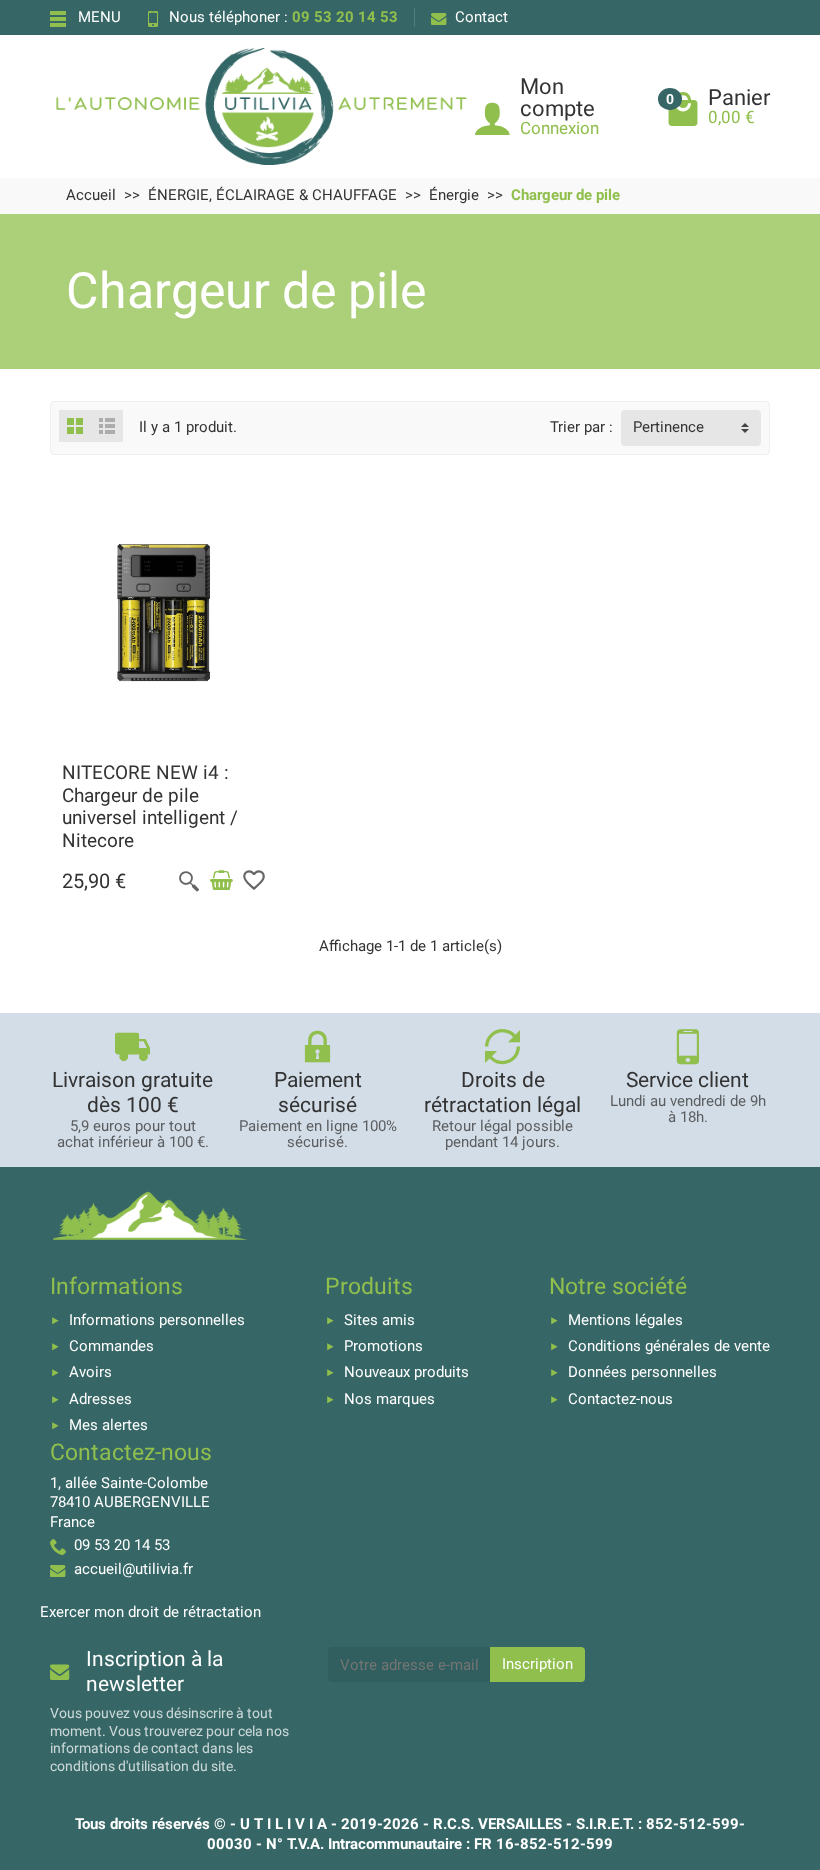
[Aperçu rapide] (189, 881)
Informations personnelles (157, 1320)
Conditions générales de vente (669, 1346)
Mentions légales (625, 1320)
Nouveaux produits (406, 1372)
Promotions (383, 1346)
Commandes (111, 1346)
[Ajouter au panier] (221, 881)
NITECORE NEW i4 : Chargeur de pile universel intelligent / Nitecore (150, 807)
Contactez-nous (620, 1399)
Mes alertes (108, 1425)
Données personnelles (642, 1372)
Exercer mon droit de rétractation (150, 1612)
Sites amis (379, 1320)
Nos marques (389, 1399)
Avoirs (90, 1372)
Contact (481, 17)
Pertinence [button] (668, 427)
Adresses (100, 1399)
